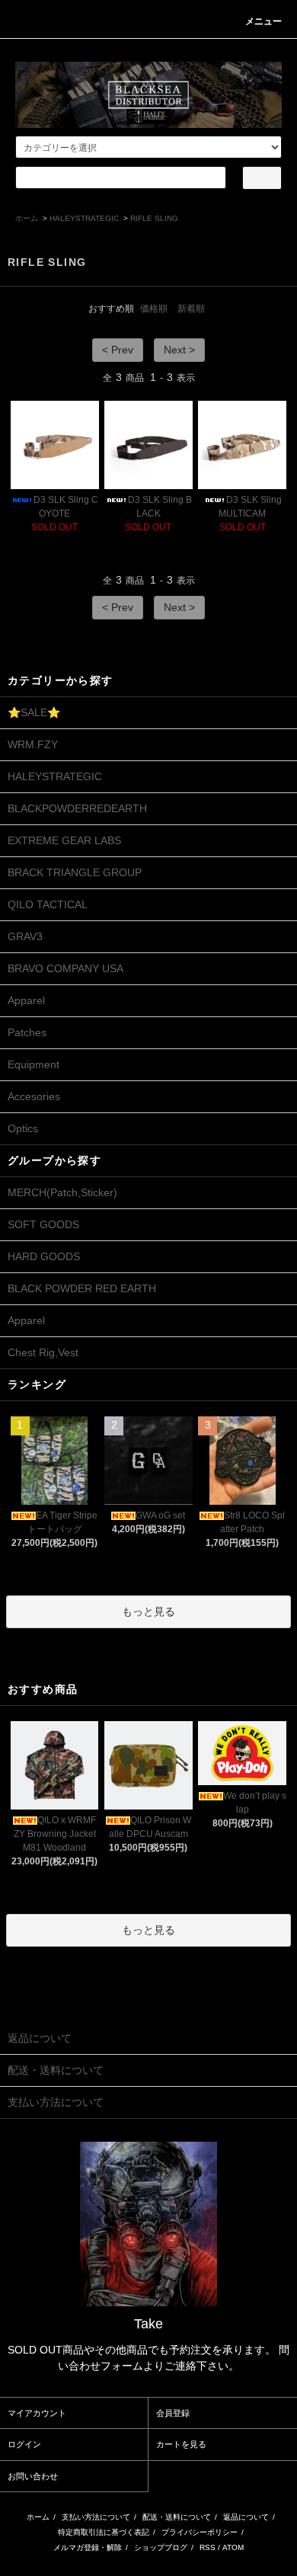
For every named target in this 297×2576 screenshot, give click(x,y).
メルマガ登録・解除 (88, 2547)
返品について (246, 2517)
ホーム (27, 218)
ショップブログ (161, 2547)
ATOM (233, 2547)
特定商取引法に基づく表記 (104, 2532)
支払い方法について (96, 2517)
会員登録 (173, 2413)
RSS (208, 2547)
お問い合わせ (33, 2476)
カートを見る (181, 2444)
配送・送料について (177, 2517)
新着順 (191, 309)
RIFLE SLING (154, 218)
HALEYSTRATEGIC (84, 218)
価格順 (154, 309)
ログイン (24, 2444)
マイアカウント (37, 2413)
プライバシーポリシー (200, 2532)
